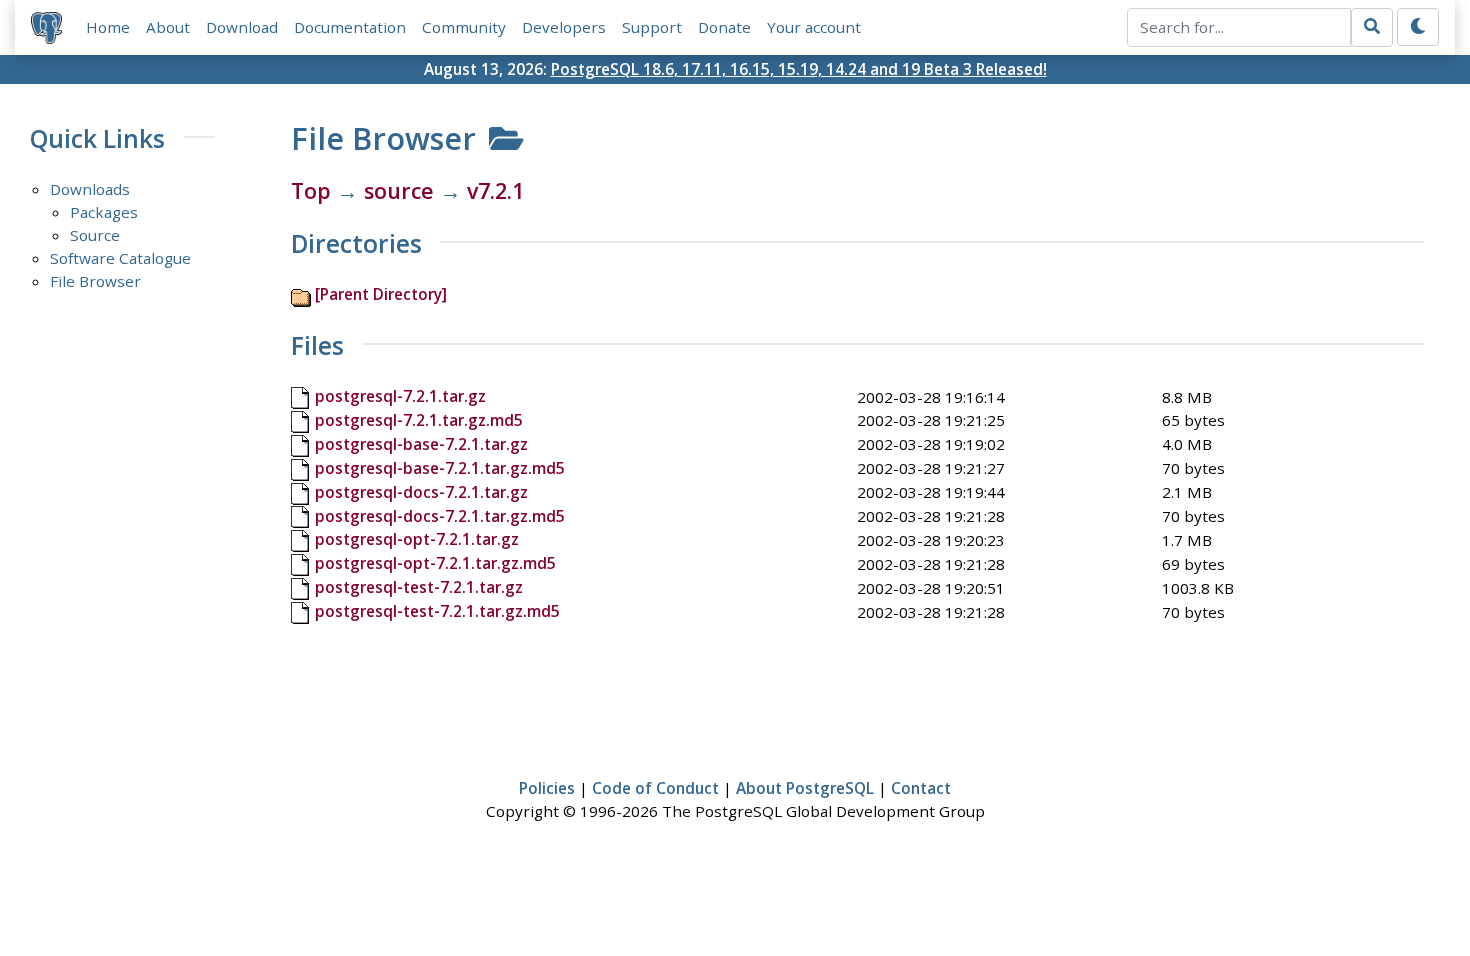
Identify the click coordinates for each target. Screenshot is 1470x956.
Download (242, 27)
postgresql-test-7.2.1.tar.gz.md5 (437, 611)
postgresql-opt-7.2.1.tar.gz (417, 539)
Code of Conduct (655, 788)
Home (108, 27)
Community (464, 27)
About (168, 27)
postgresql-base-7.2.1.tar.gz (421, 444)
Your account (814, 27)
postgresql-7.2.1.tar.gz (400, 396)
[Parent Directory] (381, 294)
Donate (724, 27)
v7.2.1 (495, 190)
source (399, 190)
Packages (104, 212)
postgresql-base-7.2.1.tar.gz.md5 (440, 468)
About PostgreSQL (805, 788)
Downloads (90, 189)
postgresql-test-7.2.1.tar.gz (419, 587)
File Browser (95, 281)
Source (95, 235)
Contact (921, 788)
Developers (564, 27)
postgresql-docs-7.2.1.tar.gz (421, 492)
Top (311, 190)
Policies (547, 788)
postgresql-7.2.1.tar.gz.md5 (419, 420)
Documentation (350, 27)
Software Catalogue (120, 258)
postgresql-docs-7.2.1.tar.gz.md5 (440, 516)
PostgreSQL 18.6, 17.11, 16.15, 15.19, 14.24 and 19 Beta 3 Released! (799, 69)
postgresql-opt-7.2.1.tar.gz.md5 (435, 563)
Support (652, 27)
